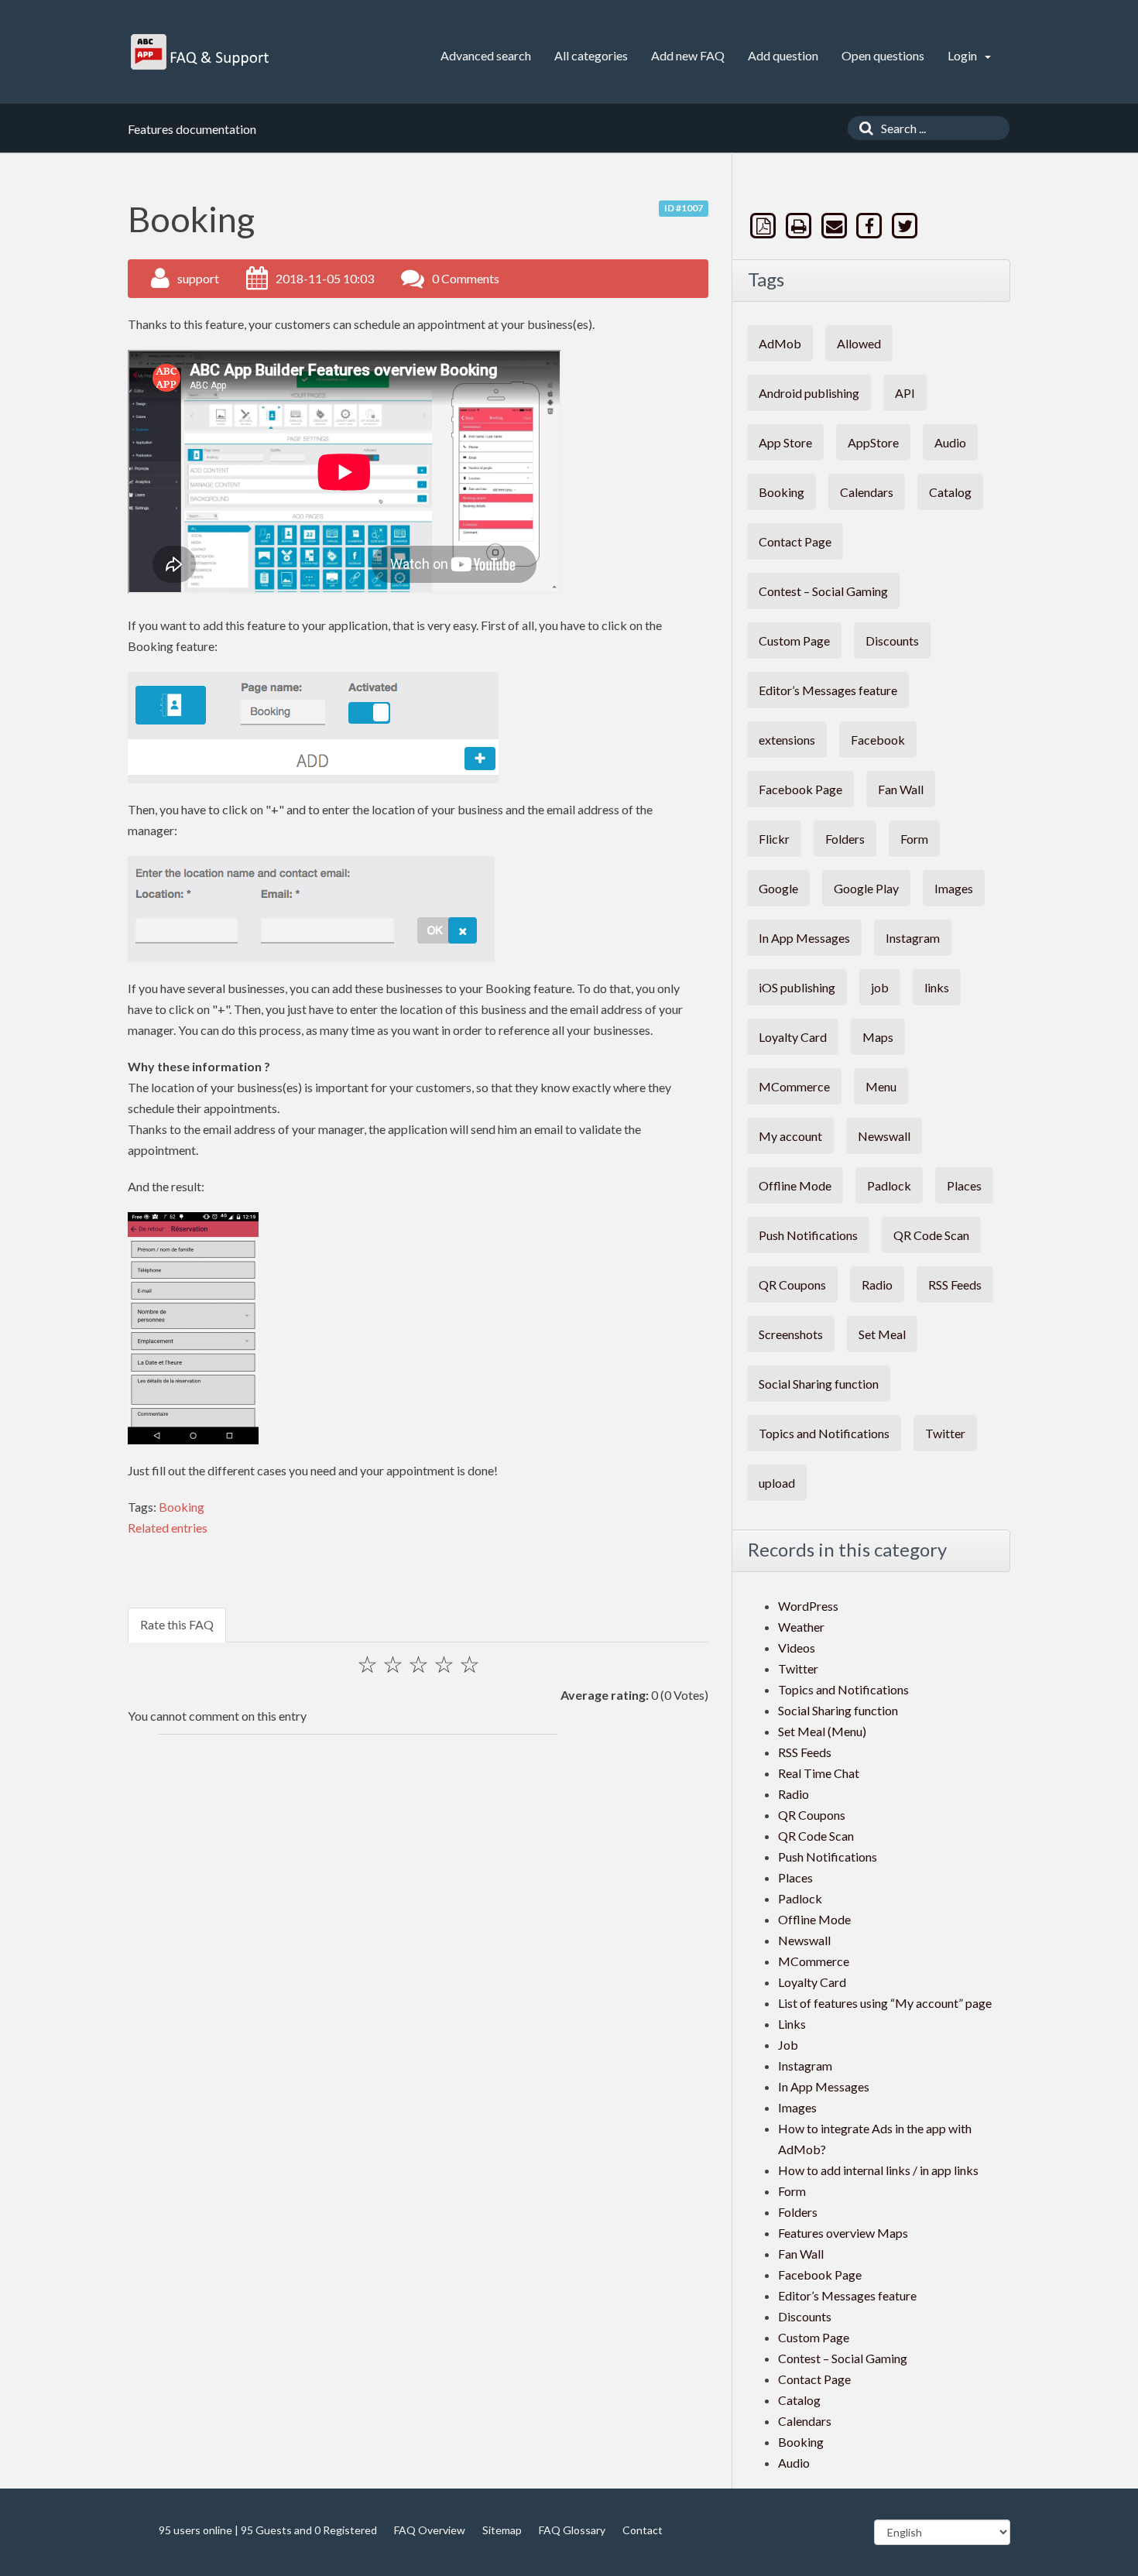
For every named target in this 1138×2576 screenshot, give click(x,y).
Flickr (774, 839)
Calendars (867, 492)
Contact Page (795, 541)
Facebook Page (800, 789)
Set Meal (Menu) (822, 1731)
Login (963, 55)
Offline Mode (795, 1185)
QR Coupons (792, 1285)
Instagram (913, 938)
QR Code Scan (931, 1235)
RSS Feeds (955, 1285)
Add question (783, 55)
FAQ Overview (430, 2530)
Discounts (892, 641)
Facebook (878, 740)
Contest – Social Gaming (823, 591)
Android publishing (809, 393)
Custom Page (794, 641)
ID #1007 (684, 208)
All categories (591, 55)
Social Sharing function (819, 1384)
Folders (845, 839)
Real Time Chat (819, 1773)
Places (964, 1185)
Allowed (859, 343)
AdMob (780, 343)
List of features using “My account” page (885, 2003)
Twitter (945, 1433)
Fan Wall (901, 789)
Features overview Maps (843, 2233)
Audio (950, 442)
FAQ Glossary (572, 2530)
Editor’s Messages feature (828, 690)
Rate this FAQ (177, 1624)
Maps (878, 1037)
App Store (785, 442)
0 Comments (466, 278)
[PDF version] (765, 226)
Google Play (866, 888)
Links (792, 2024)
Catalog (950, 492)
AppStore (873, 442)
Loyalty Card (793, 1037)
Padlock (889, 1185)
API (905, 393)
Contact (643, 2530)
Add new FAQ (688, 55)
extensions (787, 740)
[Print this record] (800, 226)
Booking (182, 1507)
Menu (881, 1086)
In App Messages (804, 938)
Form (914, 839)
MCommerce (794, 1086)
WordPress (808, 1606)
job (880, 987)
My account (790, 1136)
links (937, 987)
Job (788, 2045)
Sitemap (502, 2530)
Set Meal (882, 1334)
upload (777, 1483)
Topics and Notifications (824, 1433)
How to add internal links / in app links (878, 2170)
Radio (877, 1285)
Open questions (883, 55)
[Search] (862, 128)
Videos (797, 1648)
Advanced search (486, 55)
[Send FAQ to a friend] (835, 226)
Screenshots (791, 1334)
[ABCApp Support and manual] (202, 52)
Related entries (168, 1528)
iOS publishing (797, 987)
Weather (801, 1627)
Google (778, 888)
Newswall (884, 1136)
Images (954, 888)
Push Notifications (808, 1235)
